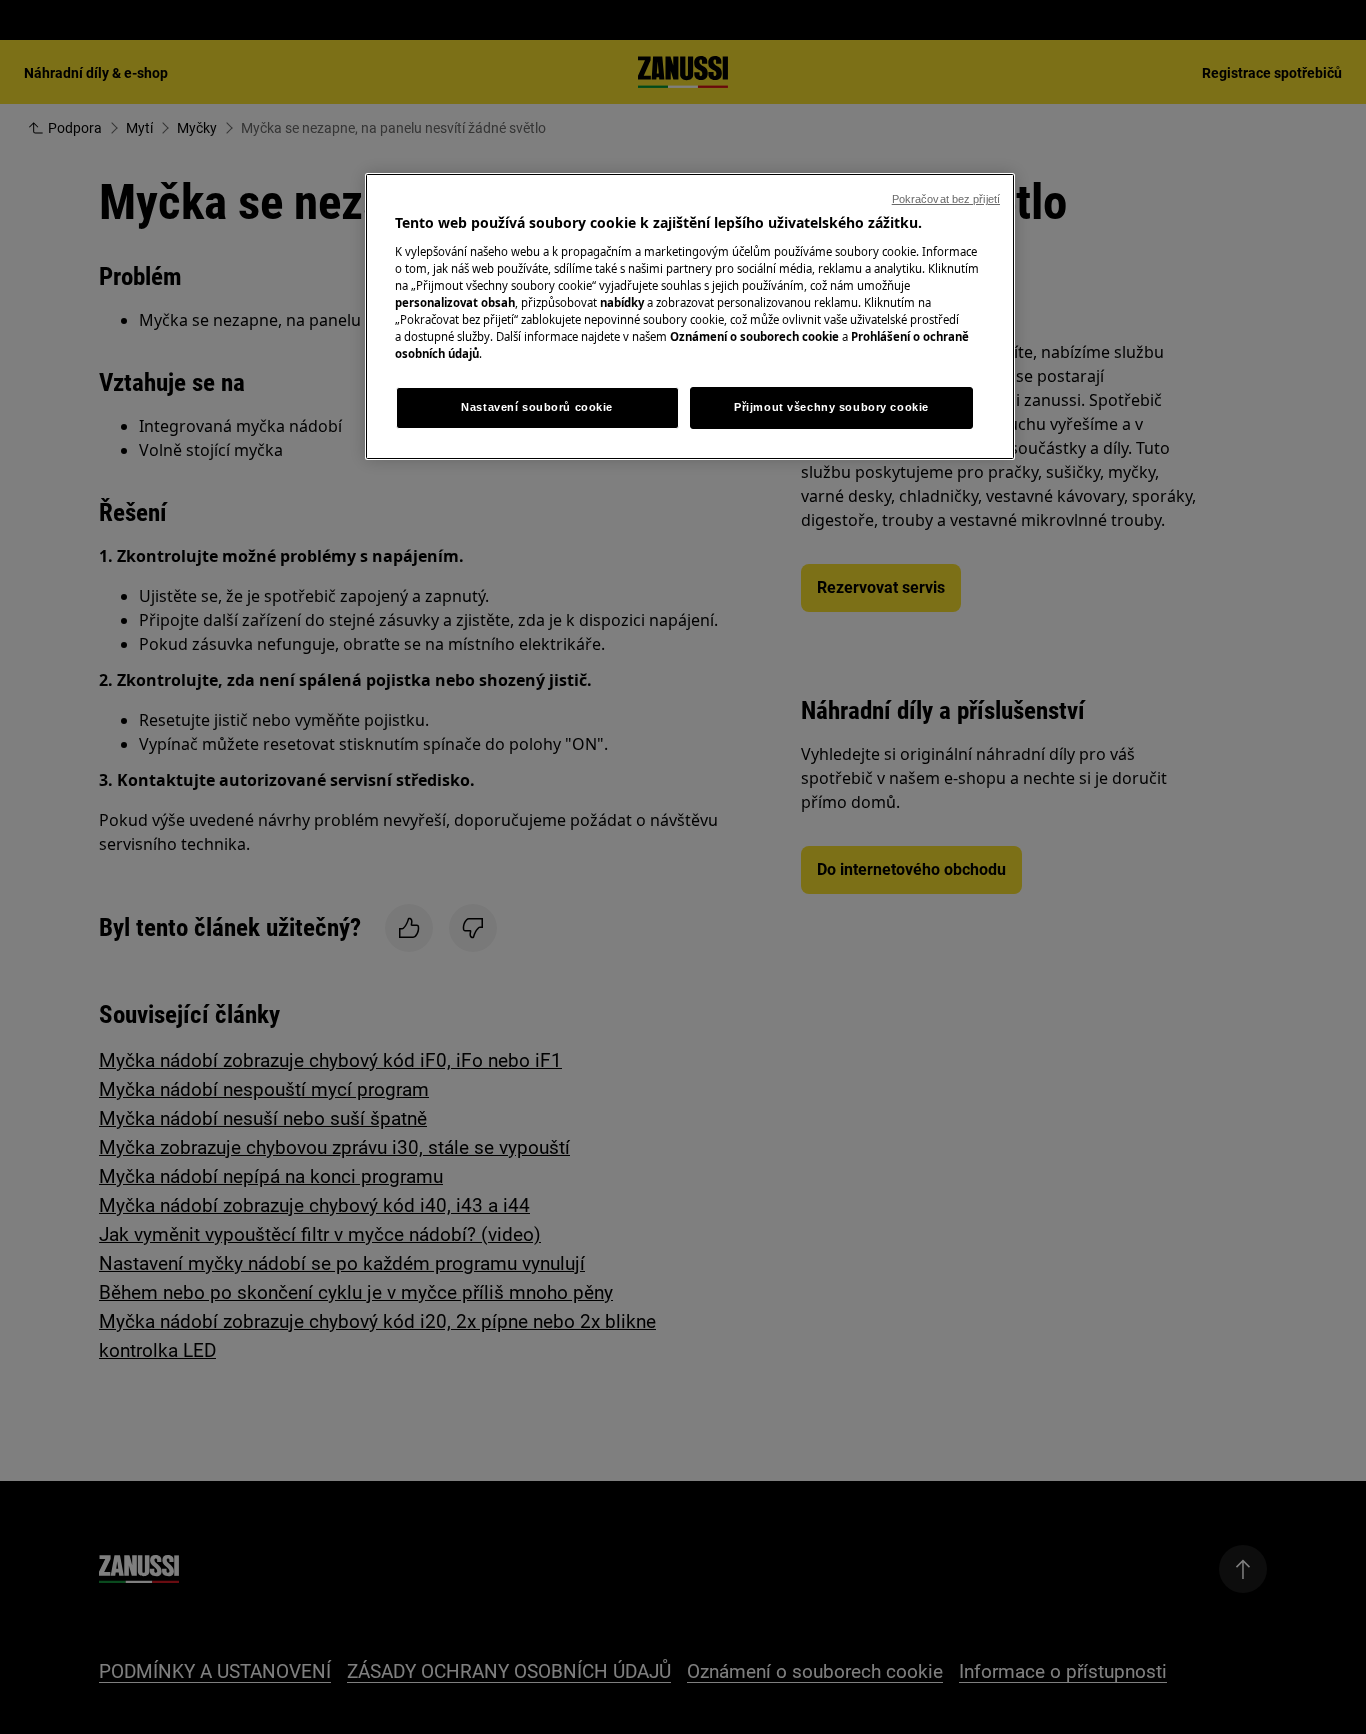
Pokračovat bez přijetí (946, 199)
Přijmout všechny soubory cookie (831, 407)
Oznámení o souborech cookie (754, 336)
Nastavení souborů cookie (537, 407)
